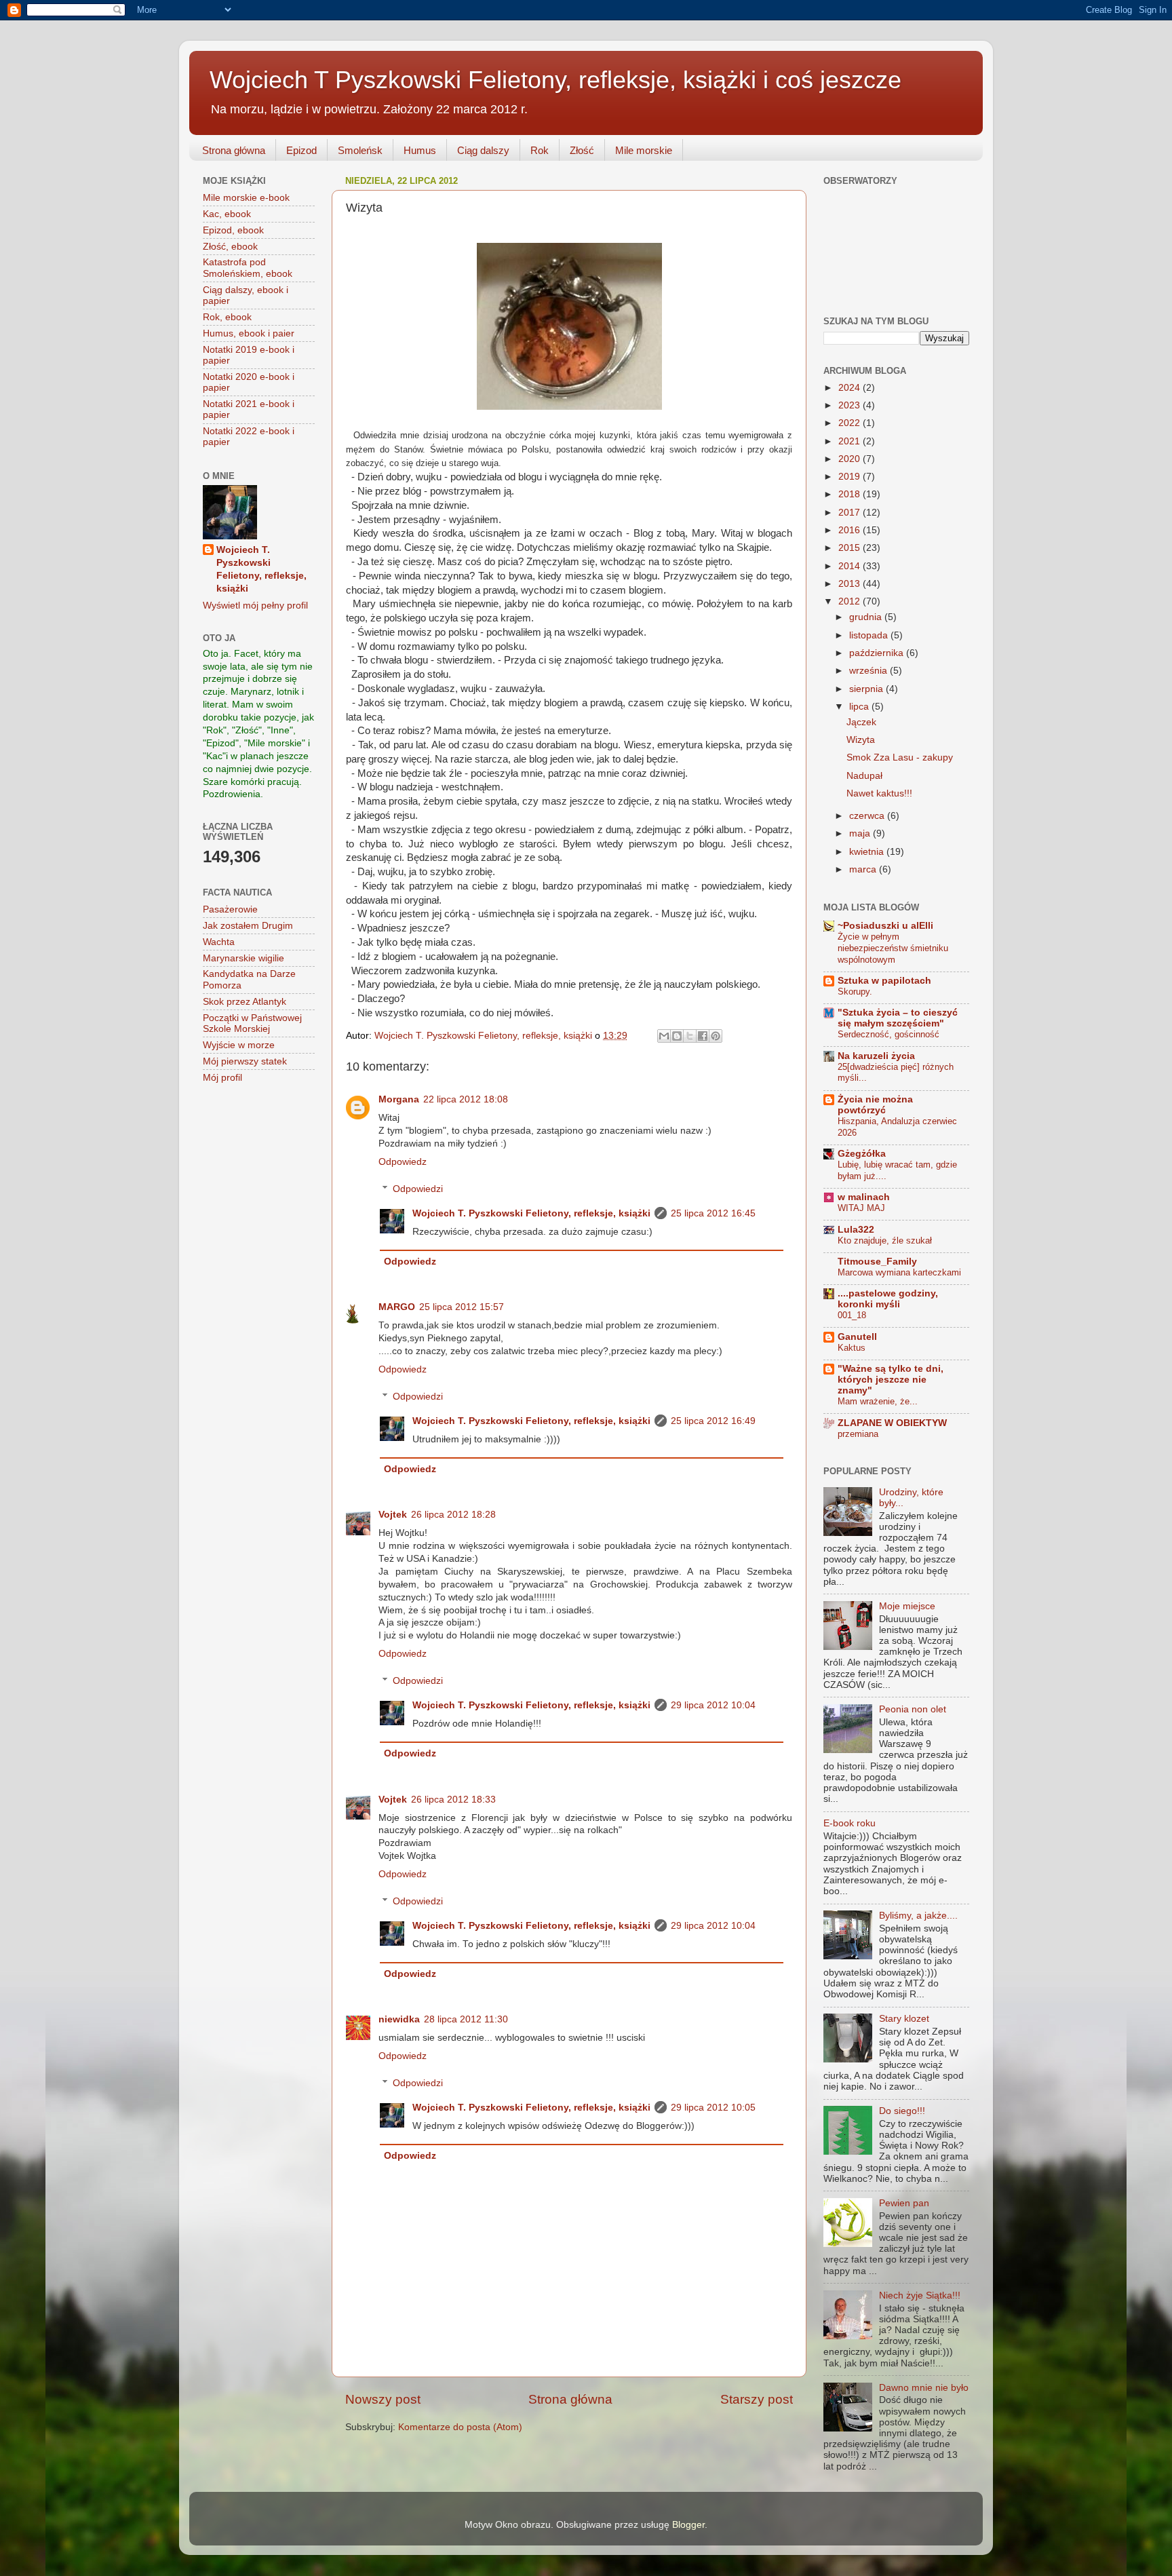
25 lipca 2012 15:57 (462, 1307)
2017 (851, 513)
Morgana (399, 1099)
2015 (851, 548)
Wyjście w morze (239, 1045)
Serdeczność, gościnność (888, 1034)
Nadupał (864, 776)
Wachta (219, 942)
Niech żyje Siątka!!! (920, 2295)
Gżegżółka (862, 1154)
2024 (851, 388)
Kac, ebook (227, 214)
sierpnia (867, 689)
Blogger (688, 2525)
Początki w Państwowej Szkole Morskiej (252, 1023)
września (870, 671)
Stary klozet (904, 2019)
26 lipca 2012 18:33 (453, 1800)
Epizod (301, 150)
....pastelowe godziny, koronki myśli (888, 1299)
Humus (420, 150)
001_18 (852, 1315)
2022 (851, 423)
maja (861, 833)
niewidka (399, 2019)
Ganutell (857, 1337)
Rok (540, 150)
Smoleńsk (360, 150)
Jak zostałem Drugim (248, 926)
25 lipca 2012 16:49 (713, 1421)
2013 (851, 584)
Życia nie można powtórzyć (875, 1105)
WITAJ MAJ (861, 1208)
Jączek (861, 722)
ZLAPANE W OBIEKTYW (892, 1423)
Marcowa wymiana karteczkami (899, 1272)
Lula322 (856, 1230)
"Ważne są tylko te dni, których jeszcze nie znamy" (891, 1380)
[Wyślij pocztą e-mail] (664, 1036)
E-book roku (849, 1823)
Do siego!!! (902, 2111)
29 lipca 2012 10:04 (713, 1705)
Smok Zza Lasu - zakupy (900, 757)
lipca (860, 707)
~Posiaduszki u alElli (885, 926)
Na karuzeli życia (876, 1056)
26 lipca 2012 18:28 (453, 1515)
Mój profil (222, 1078)
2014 (851, 566)
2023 (851, 405)
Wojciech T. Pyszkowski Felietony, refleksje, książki (531, 1213)
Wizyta (861, 740)
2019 (851, 477)
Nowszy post (383, 2399)
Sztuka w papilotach (884, 981)
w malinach (864, 1197)
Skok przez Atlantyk (245, 1002)
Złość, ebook (230, 247)
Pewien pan (904, 2203)
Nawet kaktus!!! (879, 793)
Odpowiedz (403, 1162)
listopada (870, 635)
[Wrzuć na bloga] (677, 1036)
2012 (851, 601)
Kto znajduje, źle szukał (885, 1241)
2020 (851, 459)
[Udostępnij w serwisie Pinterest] (716, 1036)
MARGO (397, 1307)
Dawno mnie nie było (924, 2388)
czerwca (868, 816)
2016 (851, 530)
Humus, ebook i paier (249, 333)
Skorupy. (855, 992)
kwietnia (868, 852)
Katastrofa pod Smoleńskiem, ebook (248, 268)
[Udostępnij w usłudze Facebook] (703, 1036)
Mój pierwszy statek (245, 1061)
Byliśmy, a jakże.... (918, 1916)
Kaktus (852, 1348)
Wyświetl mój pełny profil (255, 605)
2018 (851, 494)
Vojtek (393, 1515)
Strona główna (234, 150)
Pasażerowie (230, 909)
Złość (582, 150)
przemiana (858, 1434)
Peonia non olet (913, 1709)
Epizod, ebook (233, 230)
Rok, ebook (227, 317)
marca (864, 869)
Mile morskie (644, 150)
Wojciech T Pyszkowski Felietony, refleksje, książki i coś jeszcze (555, 80)
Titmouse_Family (877, 1262)
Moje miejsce (907, 1606)
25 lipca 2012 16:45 (713, 1213)
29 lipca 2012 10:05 (713, 2108)
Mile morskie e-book (246, 198)
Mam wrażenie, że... (878, 1401)
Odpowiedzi (418, 1189)
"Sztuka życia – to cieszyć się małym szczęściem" (898, 1018)
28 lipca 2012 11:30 (466, 2019)
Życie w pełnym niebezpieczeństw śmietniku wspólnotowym (893, 948)
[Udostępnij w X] (690, 1036)
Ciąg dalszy (483, 150)
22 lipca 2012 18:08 (466, 1099)
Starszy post (757, 2399)
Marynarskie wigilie (243, 958)
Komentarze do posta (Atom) (460, 2427)
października (878, 653)
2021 (851, 441)
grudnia (867, 617)
